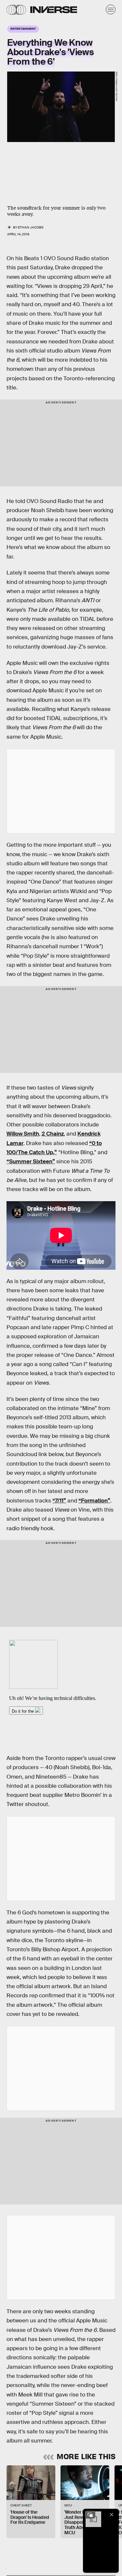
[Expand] (90, 2515)
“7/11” (59, 1501)
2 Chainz (53, 1134)
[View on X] (61, 791)
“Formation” (94, 1501)
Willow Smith (23, 1134)
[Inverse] (54, 10)
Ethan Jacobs (31, 227)
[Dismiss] (112, 2515)
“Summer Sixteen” (31, 1162)
